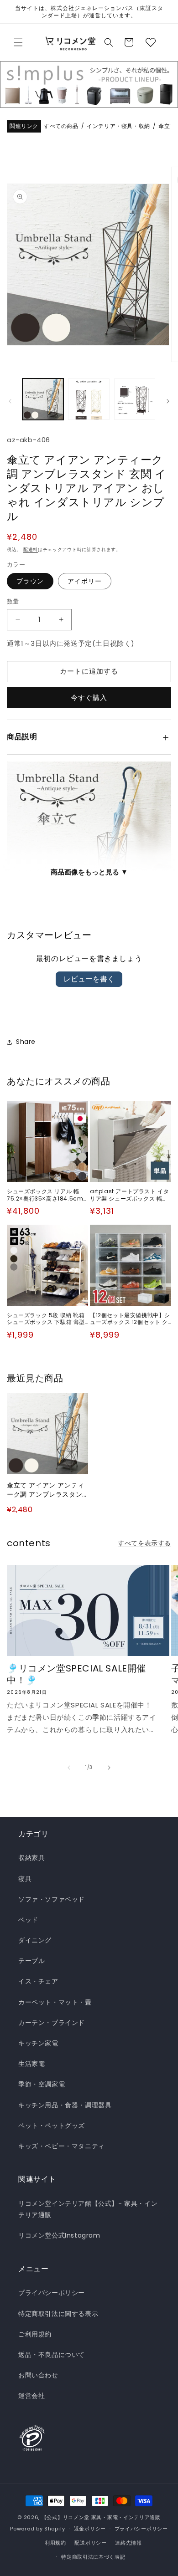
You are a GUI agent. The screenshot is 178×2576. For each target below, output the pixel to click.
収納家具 (31, 1858)
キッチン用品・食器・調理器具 (65, 2105)
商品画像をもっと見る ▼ (89, 872)
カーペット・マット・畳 (55, 2002)
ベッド (28, 1920)
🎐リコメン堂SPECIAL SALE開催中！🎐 (76, 1674)
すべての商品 (61, 126)
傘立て (167, 126)
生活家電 (31, 2064)
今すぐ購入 (89, 698)
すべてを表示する (144, 1543)
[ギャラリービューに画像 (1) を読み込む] (43, 399)
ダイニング (35, 1940)
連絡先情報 (128, 2543)
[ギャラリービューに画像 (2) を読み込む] (89, 399)
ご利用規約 (35, 2334)
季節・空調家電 (42, 2084)
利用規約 (55, 2543)
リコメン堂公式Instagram (59, 2235)
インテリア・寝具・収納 (118, 126)
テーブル (31, 1961)
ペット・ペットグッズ (52, 2126)
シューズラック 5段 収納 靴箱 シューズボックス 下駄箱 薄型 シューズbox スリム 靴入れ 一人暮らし (46, 1319)
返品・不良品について (52, 2355)
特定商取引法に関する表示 (58, 2314)
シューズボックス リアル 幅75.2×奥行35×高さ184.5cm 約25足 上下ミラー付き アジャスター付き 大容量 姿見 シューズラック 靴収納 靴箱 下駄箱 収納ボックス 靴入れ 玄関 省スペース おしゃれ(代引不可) (47, 1195)
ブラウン (30, 581)
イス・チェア (38, 1981)
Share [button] (26, 1042)
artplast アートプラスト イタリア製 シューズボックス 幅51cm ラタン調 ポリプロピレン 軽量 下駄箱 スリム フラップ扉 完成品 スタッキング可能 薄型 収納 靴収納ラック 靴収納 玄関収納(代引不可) (130, 1195)
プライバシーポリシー (52, 2293)
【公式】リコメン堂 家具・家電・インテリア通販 (101, 2517)
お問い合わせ (38, 2375)
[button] (18, 42)
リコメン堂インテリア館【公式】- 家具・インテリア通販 (88, 2209)
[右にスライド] (168, 401)
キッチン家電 (38, 2043)
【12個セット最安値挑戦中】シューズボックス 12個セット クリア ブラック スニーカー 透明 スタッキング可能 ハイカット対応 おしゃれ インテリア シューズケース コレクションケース (130, 1319)
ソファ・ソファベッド (52, 1899)
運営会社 (31, 2396)
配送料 (31, 549)
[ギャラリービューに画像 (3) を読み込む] (135, 399)
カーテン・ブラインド (52, 2023)
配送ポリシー (90, 2543)
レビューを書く (89, 979)
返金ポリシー (90, 2529)
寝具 (25, 1879)
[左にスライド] (10, 401)
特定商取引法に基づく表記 (93, 2557)
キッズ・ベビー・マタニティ (62, 2146)
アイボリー (85, 581)
